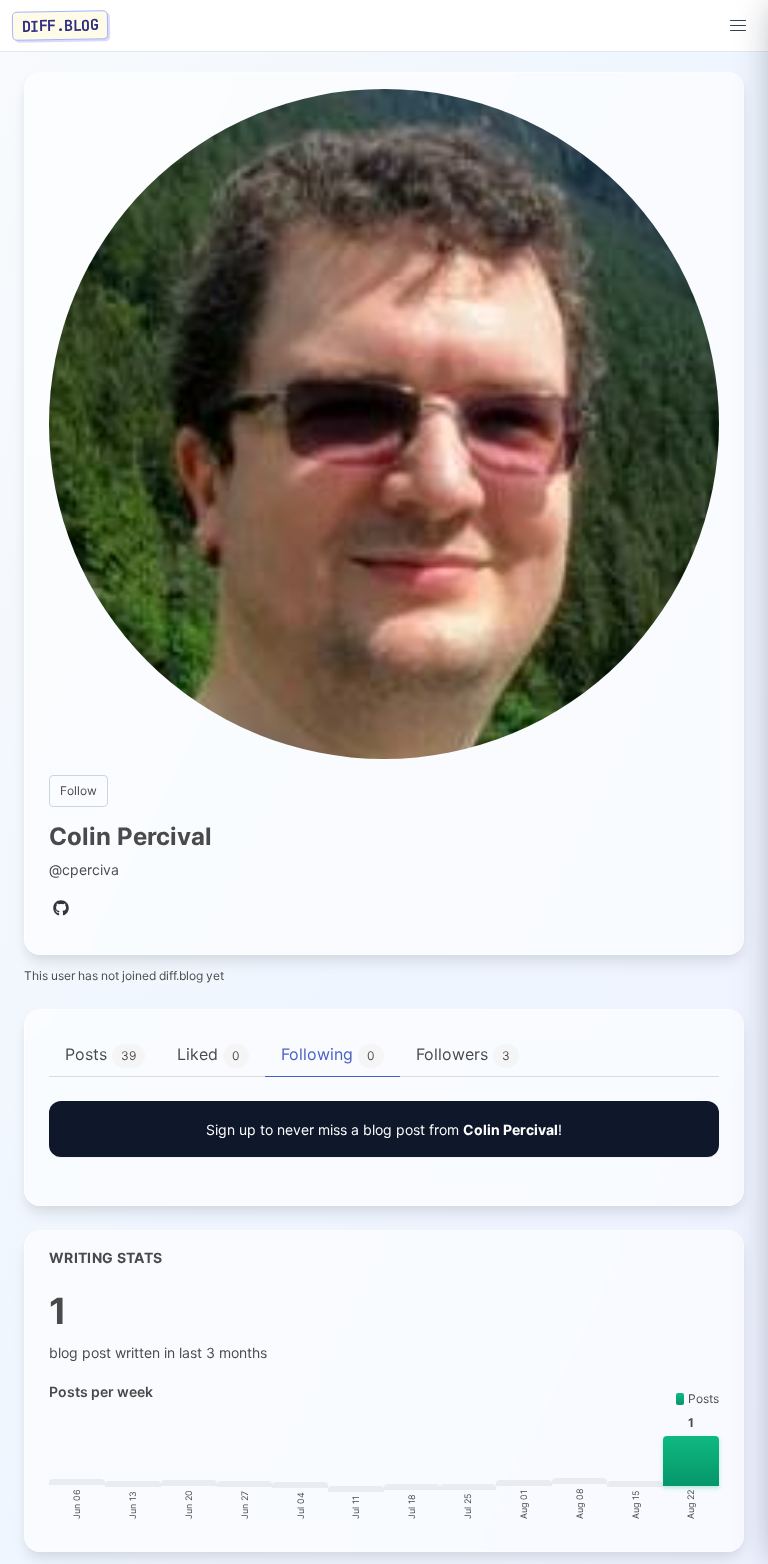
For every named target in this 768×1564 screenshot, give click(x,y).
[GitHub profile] (61, 909)
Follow (78, 790)
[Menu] (738, 26)
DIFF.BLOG (60, 25)
